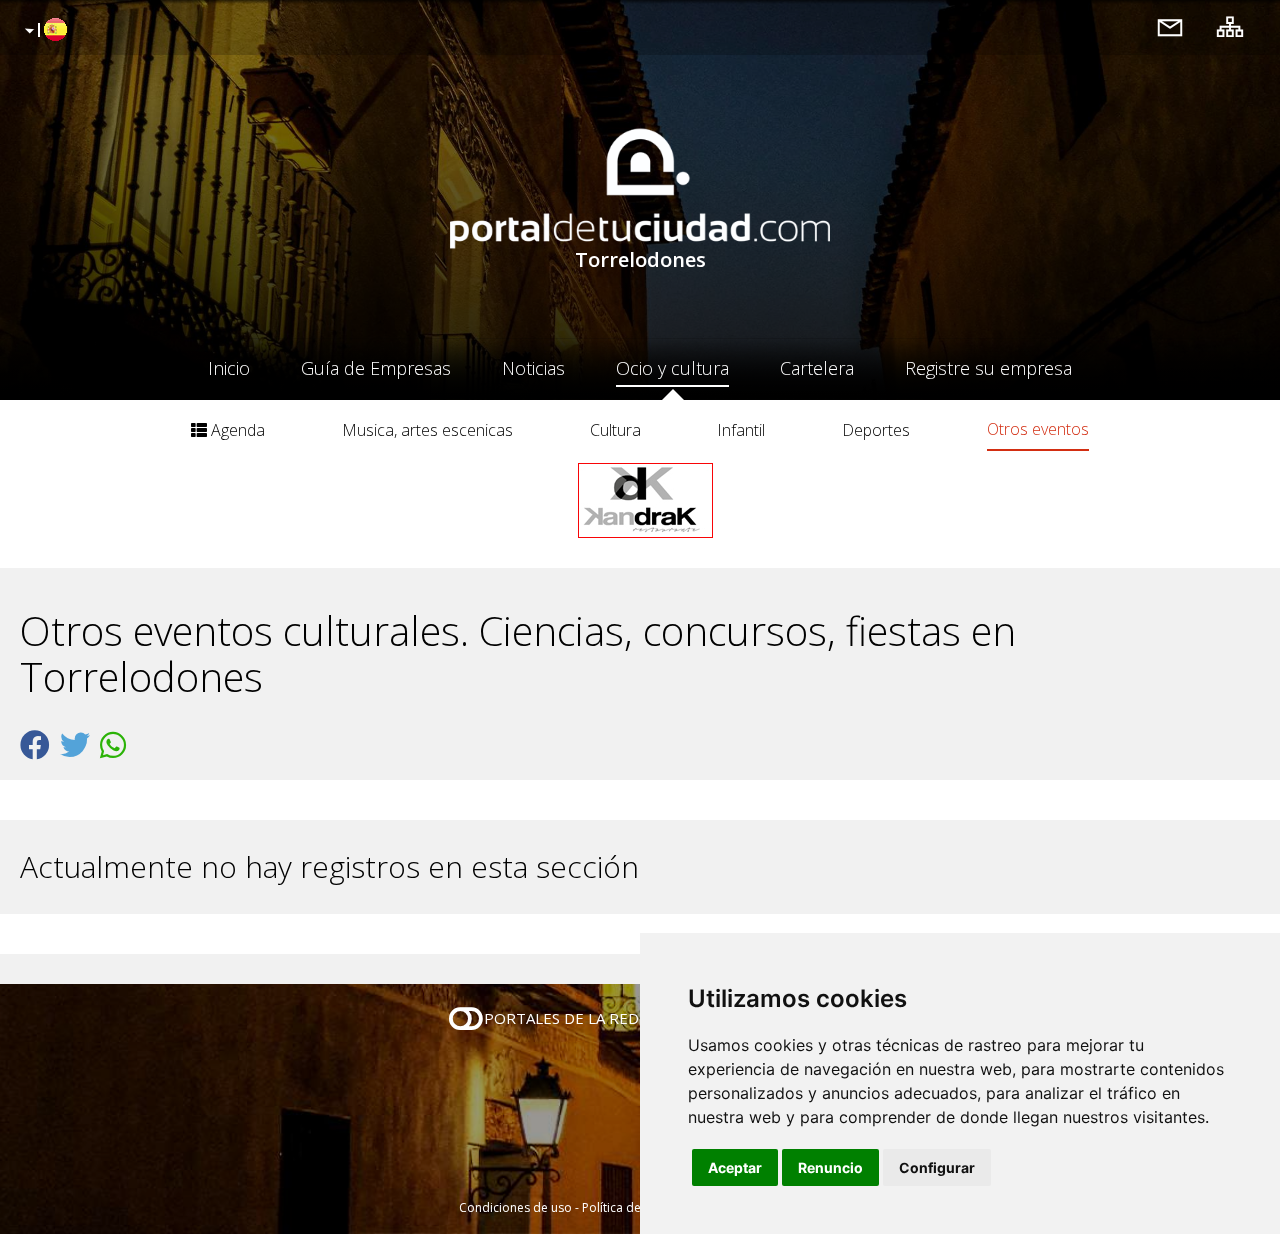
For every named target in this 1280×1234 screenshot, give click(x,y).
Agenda (236, 430)
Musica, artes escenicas (427, 430)
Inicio (229, 368)
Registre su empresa (988, 368)
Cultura (615, 430)
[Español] (43, 31)
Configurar (937, 1167)
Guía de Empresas (376, 368)
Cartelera (817, 368)
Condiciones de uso (515, 1207)
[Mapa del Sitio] (1230, 26)
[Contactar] (1170, 26)
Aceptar (735, 1167)
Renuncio (830, 1167)
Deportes (876, 430)
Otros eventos (1038, 429)
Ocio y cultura (672, 368)
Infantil (741, 430)
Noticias (533, 368)
